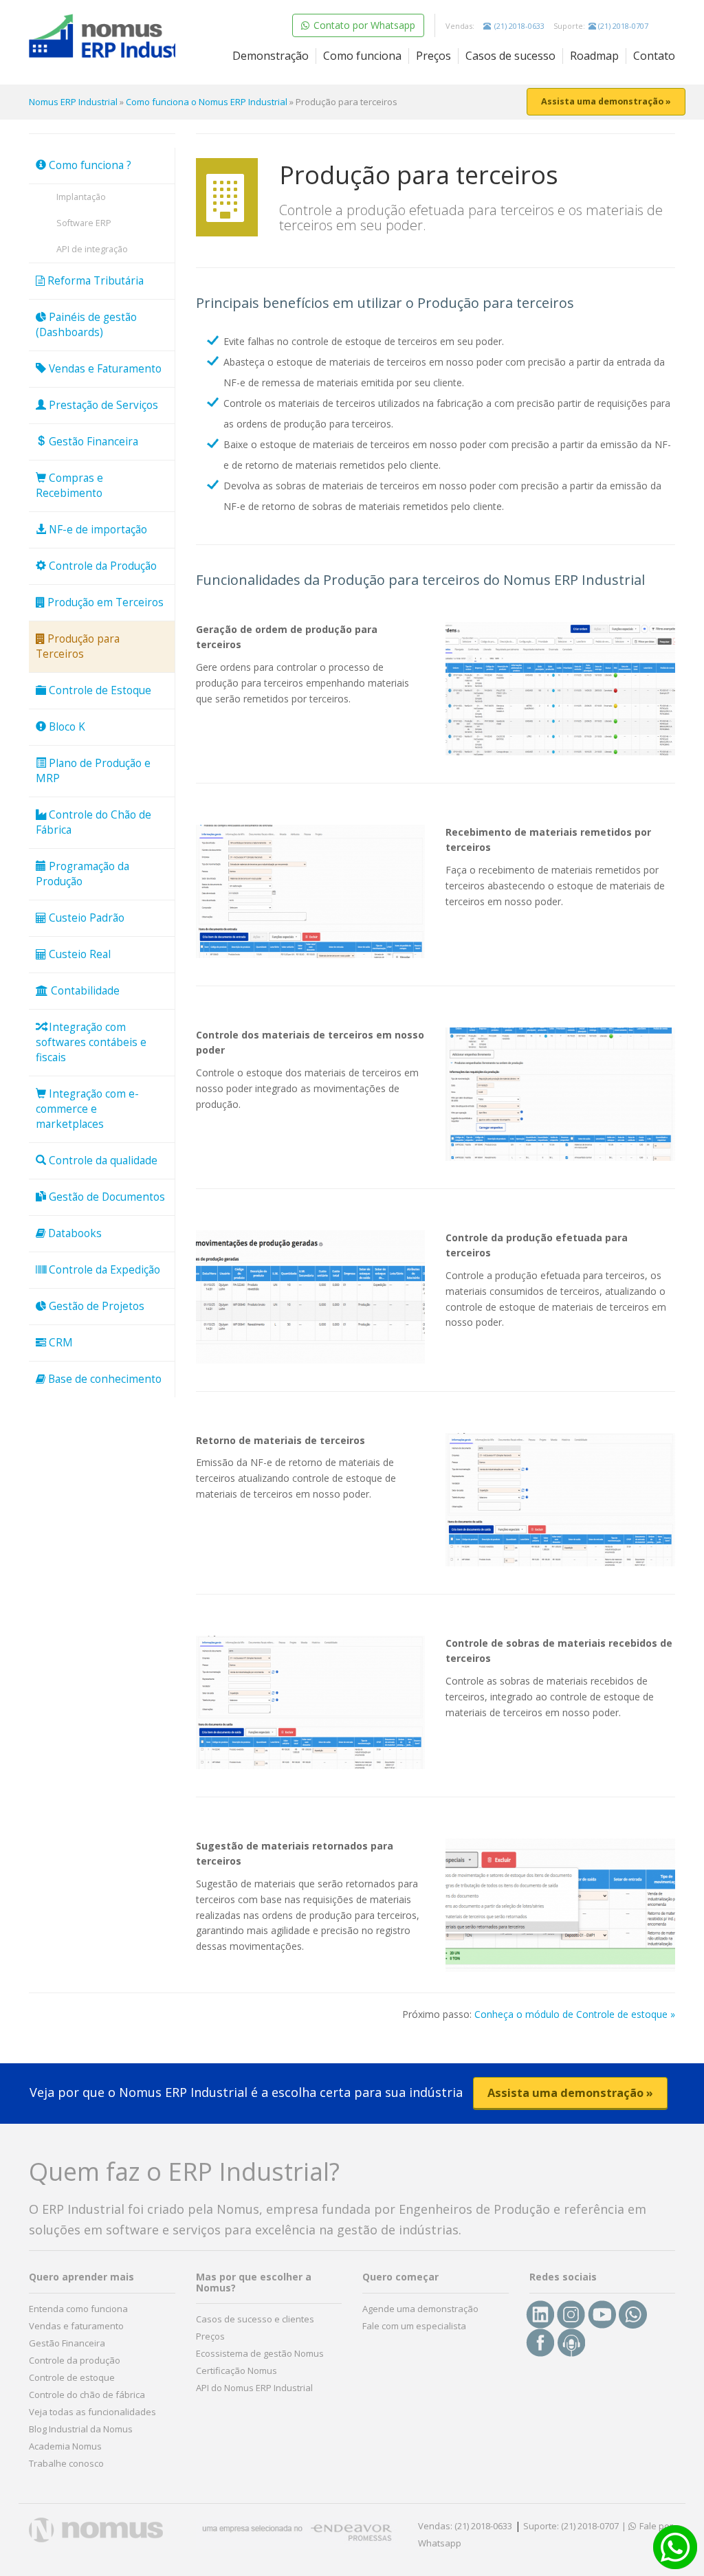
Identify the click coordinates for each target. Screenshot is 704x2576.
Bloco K (66, 727)
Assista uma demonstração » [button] (606, 101)
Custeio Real (78, 954)
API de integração (92, 249)
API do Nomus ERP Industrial (254, 2388)
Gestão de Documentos (106, 1197)
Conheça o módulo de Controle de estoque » (575, 2014)
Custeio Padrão (85, 918)
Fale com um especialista (414, 2326)
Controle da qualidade (102, 1161)
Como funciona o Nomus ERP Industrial (207, 102)
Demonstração (271, 56)
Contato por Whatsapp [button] (363, 25)
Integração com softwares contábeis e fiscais (91, 1042)
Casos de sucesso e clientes (255, 2319)
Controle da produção (75, 2360)
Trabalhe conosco (66, 2463)
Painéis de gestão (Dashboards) (86, 325)
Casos (510, 56)
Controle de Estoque (99, 690)
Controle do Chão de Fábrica (93, 822)
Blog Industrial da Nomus (81, 2429)
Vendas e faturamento (76, 2326)
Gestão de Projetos (95, 1306)
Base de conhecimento (103, 1379)
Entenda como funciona (78, 2309)
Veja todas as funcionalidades (92, 2412)
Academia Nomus (65, 2446)
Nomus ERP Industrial (73, 102)
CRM (59, 1343)
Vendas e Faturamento (104, 369)
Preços (433, 56)
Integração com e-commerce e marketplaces (87, 1109)
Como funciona (362, 56)
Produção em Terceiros (104, 602)
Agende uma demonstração (420, 2309)
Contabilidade (84, 991)
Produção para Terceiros (78, 646)
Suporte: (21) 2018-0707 (571, 2526)
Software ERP (84, 223)
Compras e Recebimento (69, 486)
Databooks (74, 1233)
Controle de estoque (72, 2377)
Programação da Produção (82, 874)
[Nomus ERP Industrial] (102, 37)
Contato (654, 56)
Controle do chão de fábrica (87, 2395)
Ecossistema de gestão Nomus (260, 2353)
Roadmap (594, 56)
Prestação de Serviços (102, 405)
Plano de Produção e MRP (93, 771)
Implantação (81, 197)
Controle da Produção (101, 566)
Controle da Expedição (103, 1270)
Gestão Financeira (92, 442)
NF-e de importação (97, 530)
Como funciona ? (89, 165)
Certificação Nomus (236, 2370)
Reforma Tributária (94, 281)
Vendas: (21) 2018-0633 (465, 2526)
